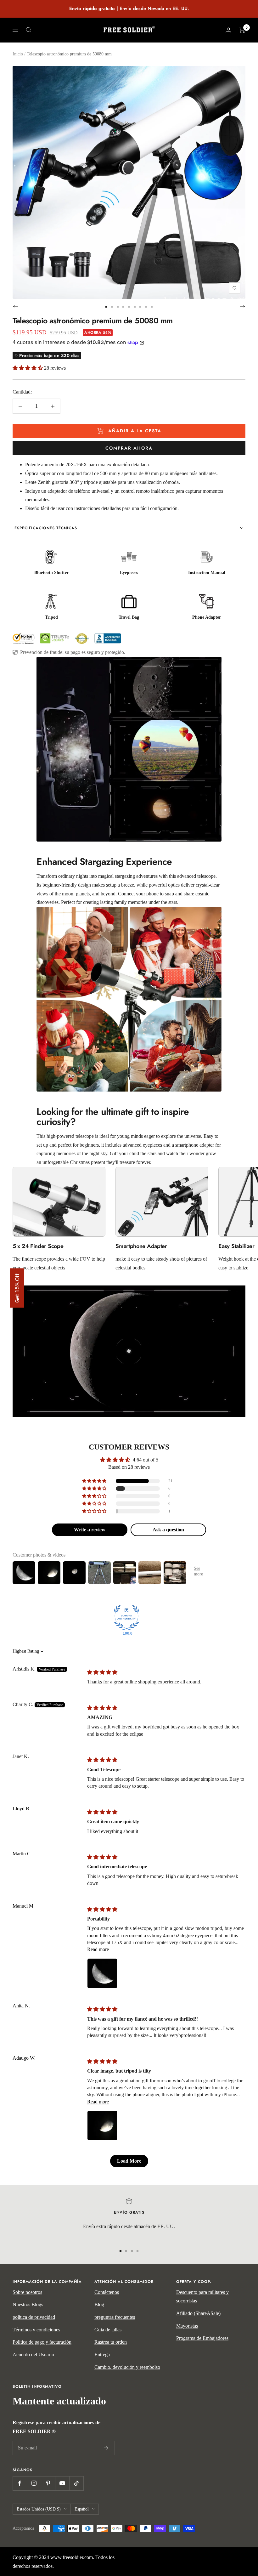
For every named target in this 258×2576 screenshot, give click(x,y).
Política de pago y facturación (42, 2342)
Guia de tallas (108, 2330)
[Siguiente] (243, 307)
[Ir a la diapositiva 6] (135, 307)
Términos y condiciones (36, 2330)
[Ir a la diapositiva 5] (129, 307)
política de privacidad (34, 2317)
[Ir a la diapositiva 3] (118, 307)
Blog (99, 2304)
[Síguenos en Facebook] (20, 2483)
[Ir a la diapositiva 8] (146, 307)
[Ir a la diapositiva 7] (140, 307)
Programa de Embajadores (202, 2338)
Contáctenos (107, 2292)
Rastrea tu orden (111, 2342)
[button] (28, 368)
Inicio (18, 54)
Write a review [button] (90, 1530)
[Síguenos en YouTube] (62, 2483)
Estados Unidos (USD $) (39, 2509)
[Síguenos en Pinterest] (48, 2483)
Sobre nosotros (27, 2292)
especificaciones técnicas (46, 528)
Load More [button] (129, 2161)
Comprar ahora (129, 448)
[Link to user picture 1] (102, 1973)
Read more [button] (98, 1949)
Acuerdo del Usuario (33, 2355)
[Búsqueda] (29, 30)
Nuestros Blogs (28, 2304)
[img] (102, 1672)
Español (82, 2509)
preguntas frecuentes (115, 2317)
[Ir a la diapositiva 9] (152, 307)
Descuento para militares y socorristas (202, 2297)
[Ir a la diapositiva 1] (106, 307)
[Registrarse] (106, 2448)
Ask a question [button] (168, 1530)
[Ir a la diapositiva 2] (112, 307)
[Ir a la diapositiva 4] (123, 307)
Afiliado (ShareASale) (198, 2313)
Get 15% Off (17, 1288)
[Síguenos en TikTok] (76, 2483)
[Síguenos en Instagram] (34, 2483)
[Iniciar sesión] (228, 30)
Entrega (102, 2355)
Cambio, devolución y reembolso (127, 2367)
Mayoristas (187, 2326)
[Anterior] (15, 307)
